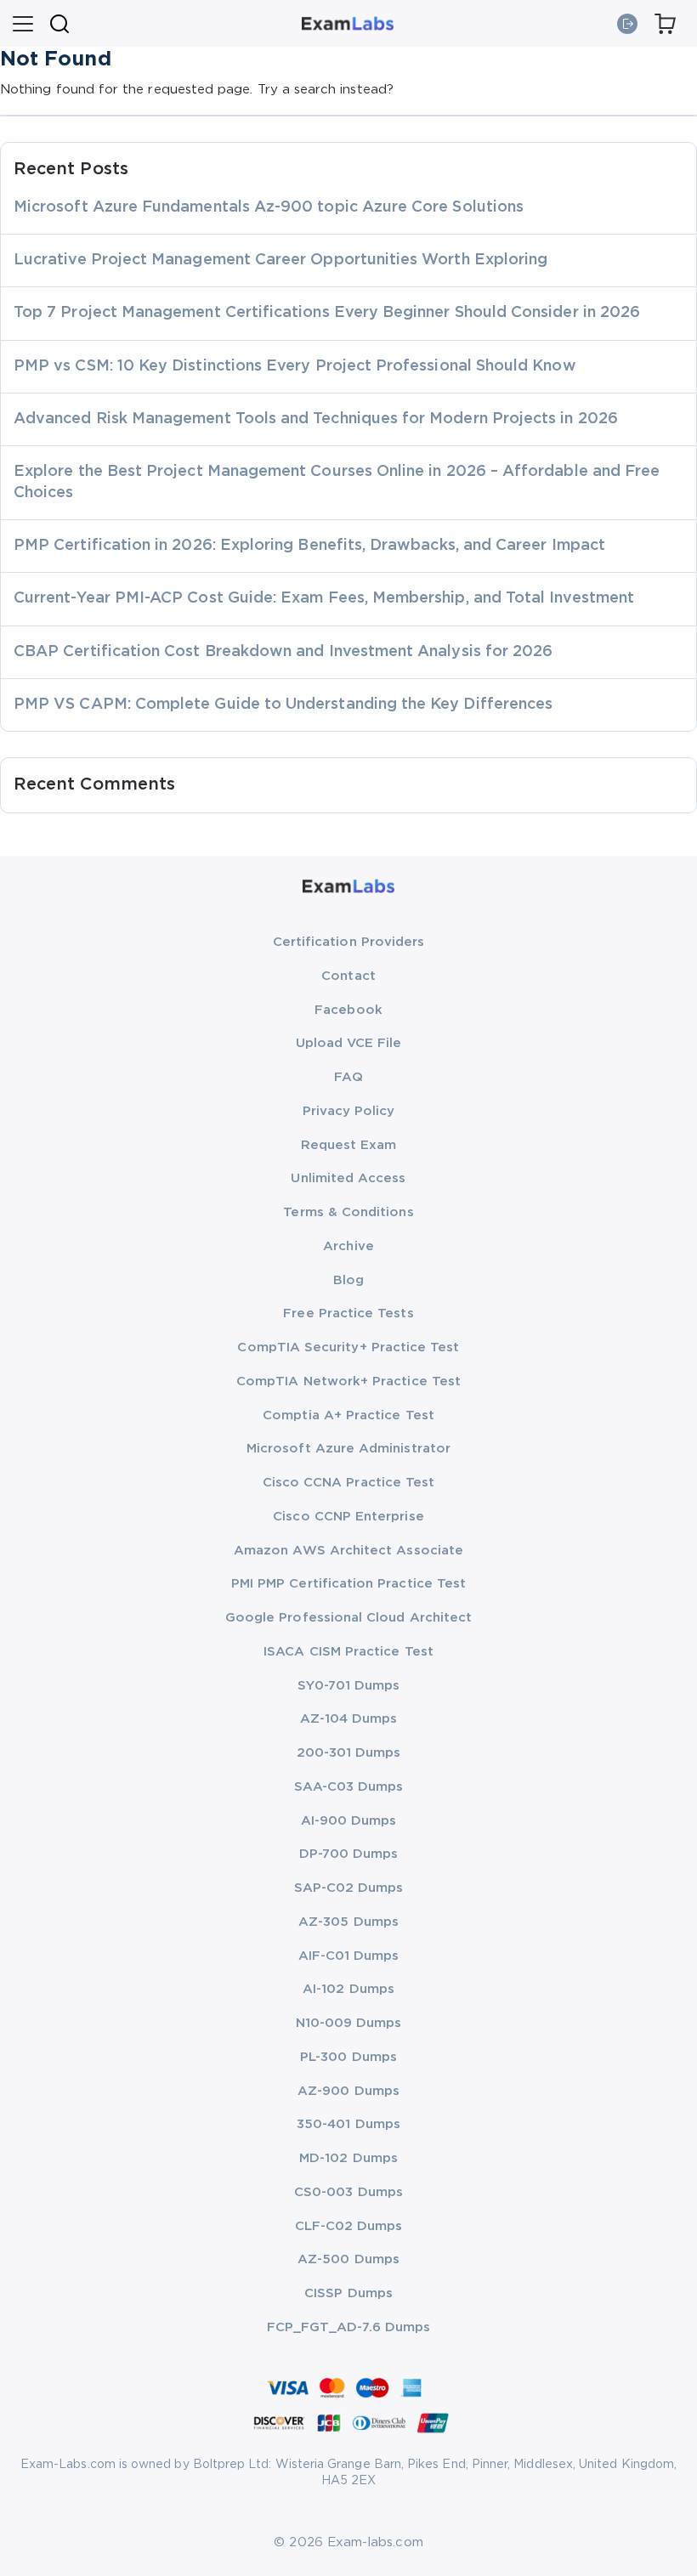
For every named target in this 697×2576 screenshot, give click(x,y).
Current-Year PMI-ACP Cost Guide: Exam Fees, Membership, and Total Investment (324, 598)
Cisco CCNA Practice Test (349, 1483)
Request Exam (349, 1145)
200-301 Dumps (349, 1753)
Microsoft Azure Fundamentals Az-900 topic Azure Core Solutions (269, 207)
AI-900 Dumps (349, 1821)
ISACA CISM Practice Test (348, 1652)
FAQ (348, 1077)
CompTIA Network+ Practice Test (348, 1381)
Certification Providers (349, 942)
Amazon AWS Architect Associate (348, 1551)
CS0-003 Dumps (348, 2192)
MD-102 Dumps (348, 2158)
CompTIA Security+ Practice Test (348, 1347)
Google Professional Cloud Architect (348, 1618)
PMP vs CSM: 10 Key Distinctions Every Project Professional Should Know (295, 366)
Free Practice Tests (348, 1313)
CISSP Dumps (348, 2293)
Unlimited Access (348, 1178)
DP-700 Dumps (349, 1854)
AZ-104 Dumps (349, 1719)
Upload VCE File (349, 1043)
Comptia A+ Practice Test (348, 1415)
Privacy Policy (349, 1111)
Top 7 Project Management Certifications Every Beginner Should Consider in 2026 (327, 313)
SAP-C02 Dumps (349, 1888)
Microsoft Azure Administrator (348, 1449)
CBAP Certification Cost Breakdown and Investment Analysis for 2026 (283, 652)
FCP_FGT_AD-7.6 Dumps (348, 2327)
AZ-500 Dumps (348, 2259)
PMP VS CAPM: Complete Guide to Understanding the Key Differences (283, 705)
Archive (348, 1246)
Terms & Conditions (348, 1212)
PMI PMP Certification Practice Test (348, 1584)
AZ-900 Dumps (348, 2091)
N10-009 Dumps (349, 2023)
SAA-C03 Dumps (349, 1787)
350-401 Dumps (348, 2124)
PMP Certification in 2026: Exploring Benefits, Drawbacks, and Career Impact (309, 546)
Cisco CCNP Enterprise (348, 1517)
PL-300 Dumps (348, 2057)
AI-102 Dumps (348, 1989)
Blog (348, 1280)
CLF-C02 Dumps (349, 2226)
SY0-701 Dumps (349, 1686)
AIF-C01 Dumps (349, 1956)
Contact (348, 976)
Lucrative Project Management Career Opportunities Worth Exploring (280, 260)
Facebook (348, 1010)
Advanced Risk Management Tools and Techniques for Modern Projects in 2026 (316, 419)
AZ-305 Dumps (348, 1922)
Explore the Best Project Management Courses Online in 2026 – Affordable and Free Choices (337, 482)
